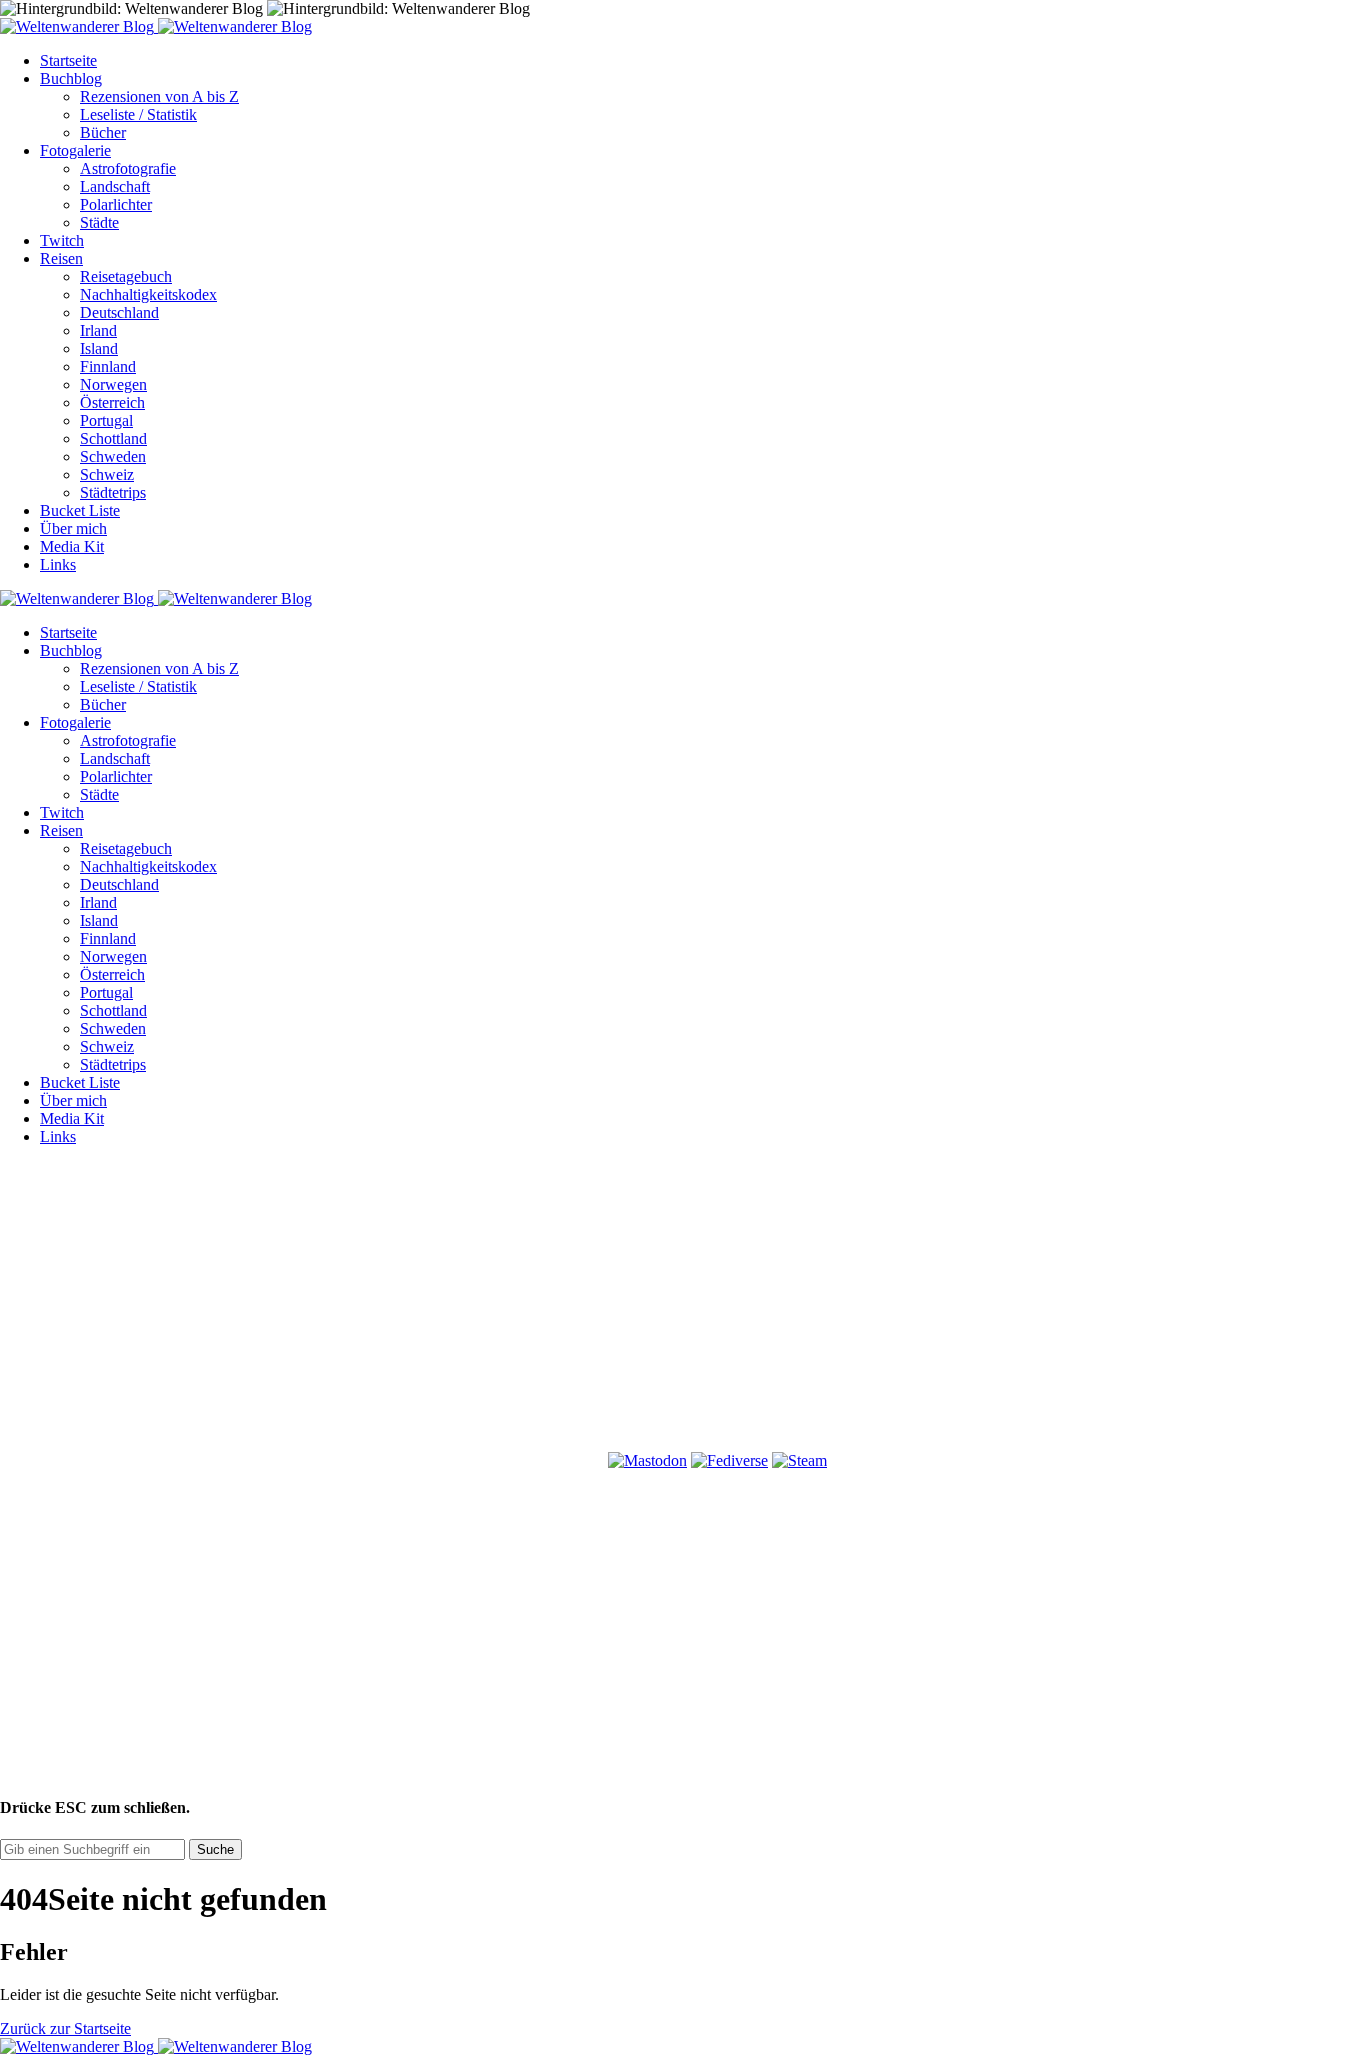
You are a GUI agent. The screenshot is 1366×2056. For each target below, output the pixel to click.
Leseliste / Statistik (138, 114)
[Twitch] (454, 1460)
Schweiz (107, 474)
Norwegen (113, 384)
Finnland (108, 366)
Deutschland (119, 312)
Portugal (106, 420)
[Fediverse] (729, 1460)
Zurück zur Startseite (65, 2028)
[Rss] (1062, 1306)
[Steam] (799, 1460)
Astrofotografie (128, 168)
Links (58, 564)
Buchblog (71, 78)
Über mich (73, 528)
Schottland (113, 438)
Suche (215, 1849)
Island (99, 348)
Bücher (103, 132)
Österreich (112, 402)
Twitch (62, 240)
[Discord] (150, 1460)
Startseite (68, 60)
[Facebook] (150, 1306)
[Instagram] (454, 1306)
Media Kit (72, 546)
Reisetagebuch (126, 276)
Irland (98, 330)
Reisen (61, 258)
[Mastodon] (647, 1460)
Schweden (113, 456)
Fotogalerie (75, 150)
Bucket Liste (80, 510)
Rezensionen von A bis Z (159, 96)
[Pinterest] (758, 1306)
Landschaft (115, 186)
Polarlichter (116, 204)
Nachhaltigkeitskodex (148, 294)
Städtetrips (113, 492)
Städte (99, 222)
